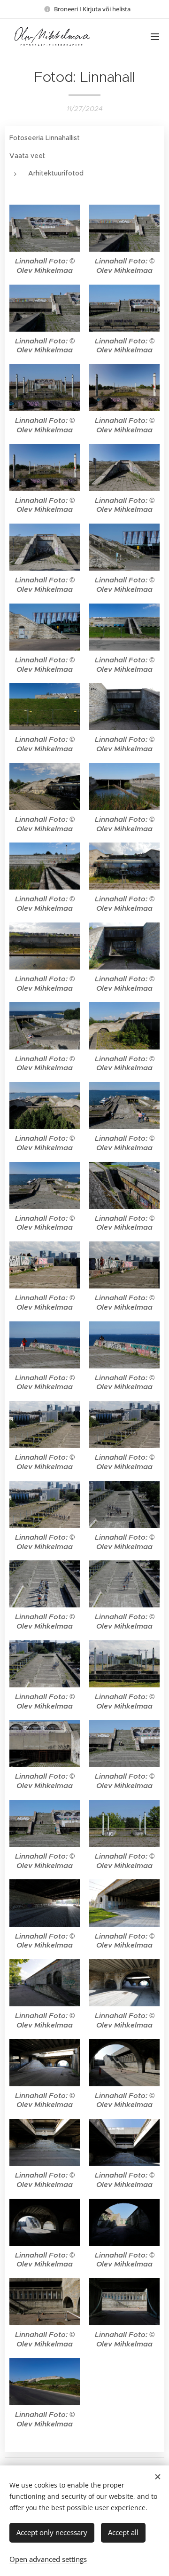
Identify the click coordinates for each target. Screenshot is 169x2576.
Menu (155, 36)
